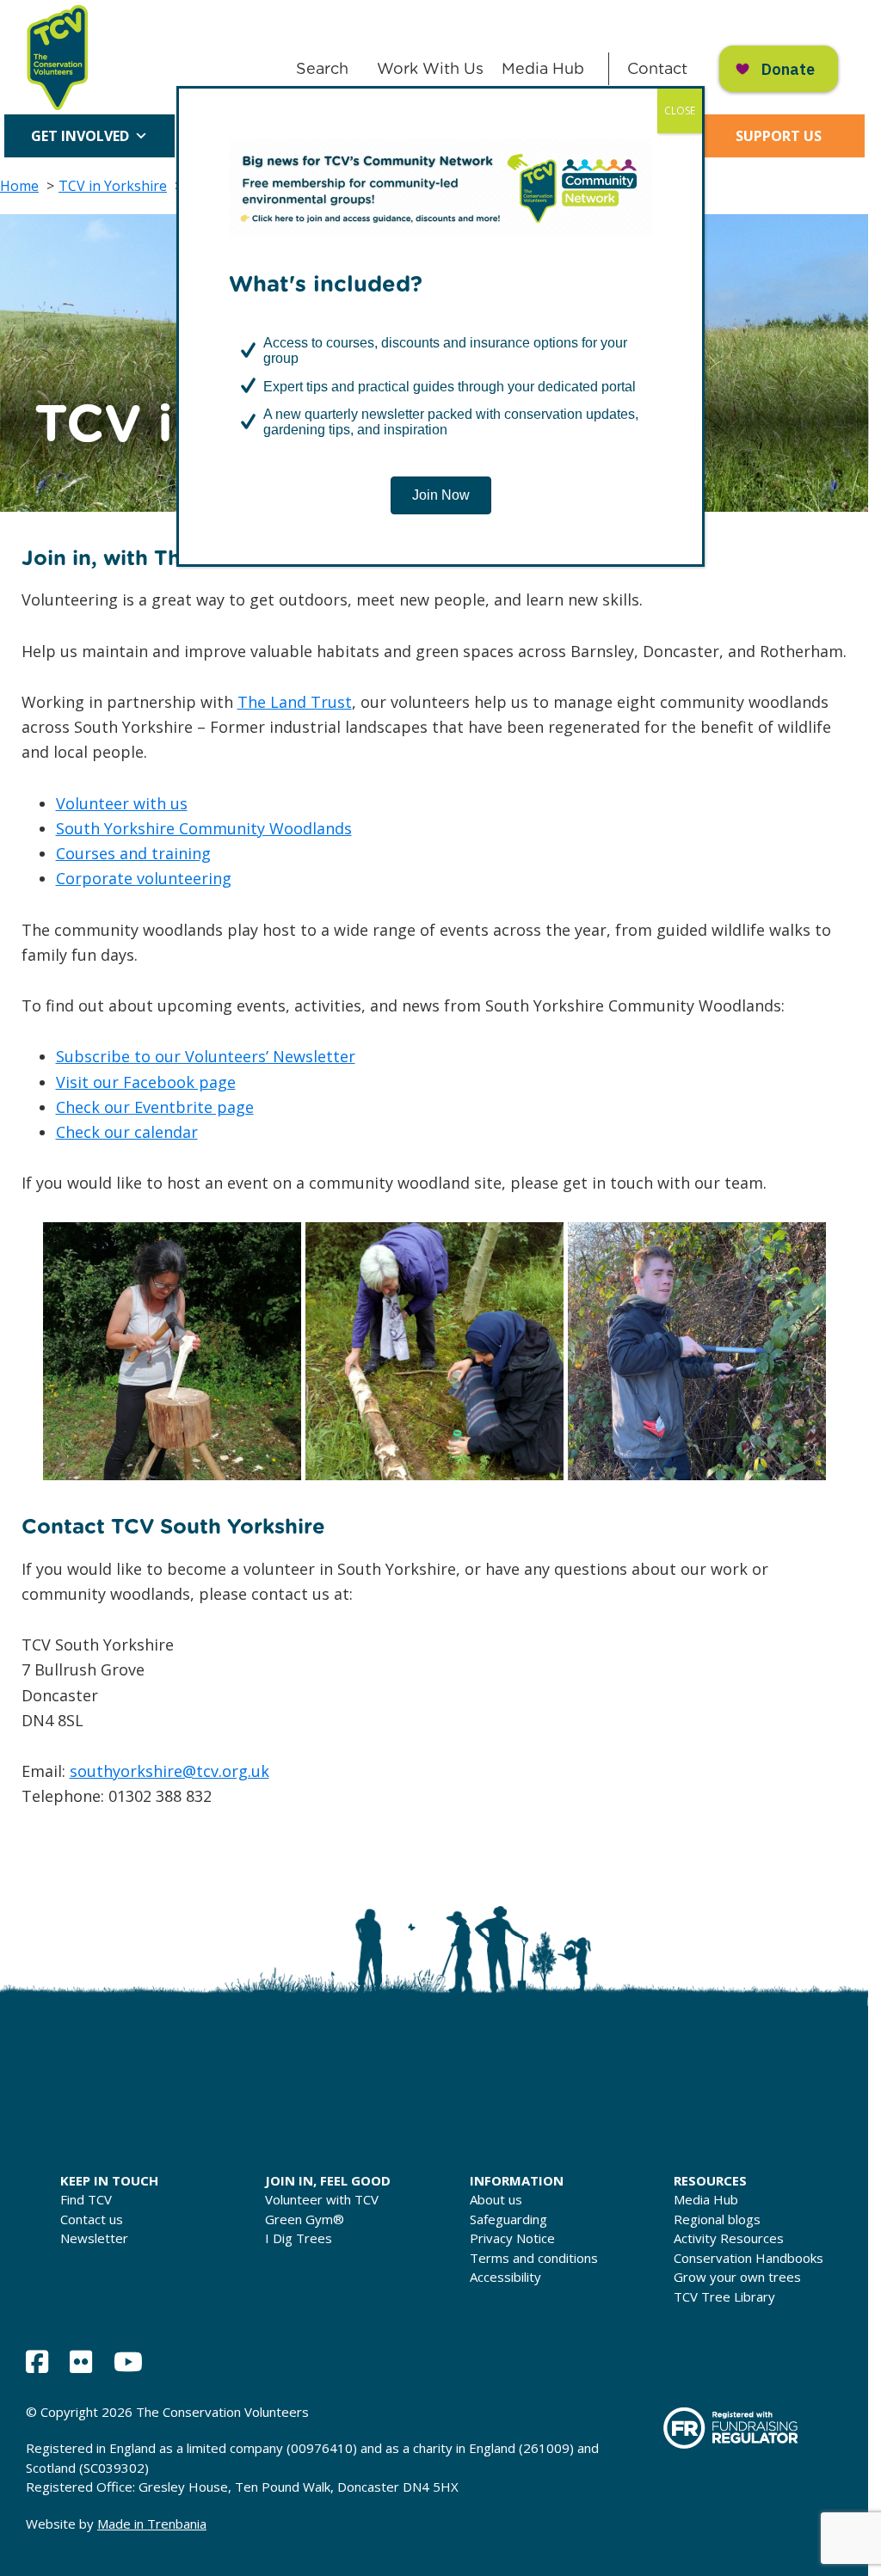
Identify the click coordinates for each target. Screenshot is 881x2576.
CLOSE (680, 111)
